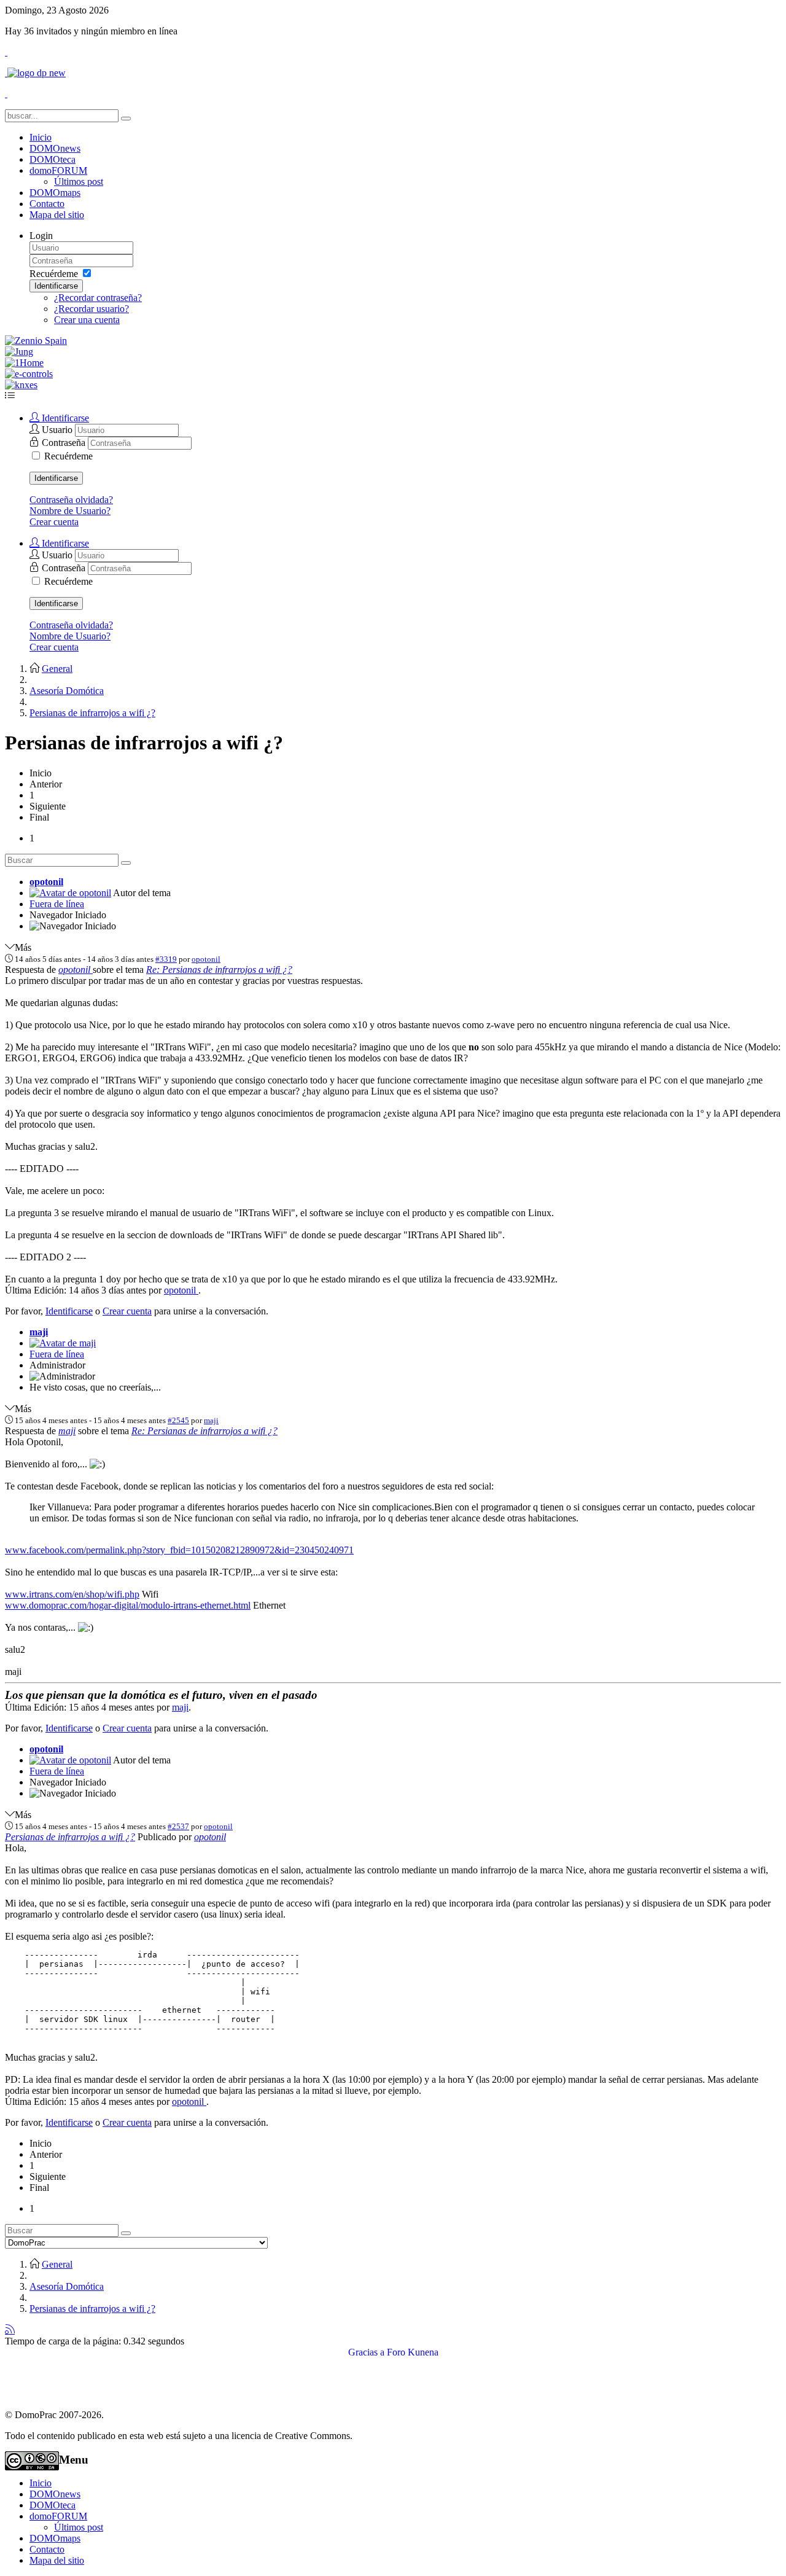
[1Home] (24, 363)
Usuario (58, 430)
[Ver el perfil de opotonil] (70, 893)
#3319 (166, 959)
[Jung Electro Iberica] (19, 352)
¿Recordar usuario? (91, 309)
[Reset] (126, 119)
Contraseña (65, 443)
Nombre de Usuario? (70, 511)
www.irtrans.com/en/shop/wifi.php (72, 1594)
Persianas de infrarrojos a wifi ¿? (70, 1837)
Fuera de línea (57, 904)
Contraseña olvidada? (71, 500)
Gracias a (366, 2352)
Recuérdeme (54, 274)
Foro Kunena (413, 2352)
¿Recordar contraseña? (98, 298)
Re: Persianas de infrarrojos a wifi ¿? (219, 970)
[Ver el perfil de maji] (63, 1343)
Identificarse (56, 286)
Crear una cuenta (87, 320)
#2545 (178, 1420)
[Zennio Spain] (36, 341)
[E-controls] (29, 374)
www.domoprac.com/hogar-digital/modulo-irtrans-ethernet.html (128, 1605)
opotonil (46, 882)
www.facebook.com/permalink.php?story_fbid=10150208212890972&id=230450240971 (179, 1550)
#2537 (178, 1826)
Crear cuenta (54, 522)
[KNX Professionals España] (21, 385)
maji (39, 1332)
